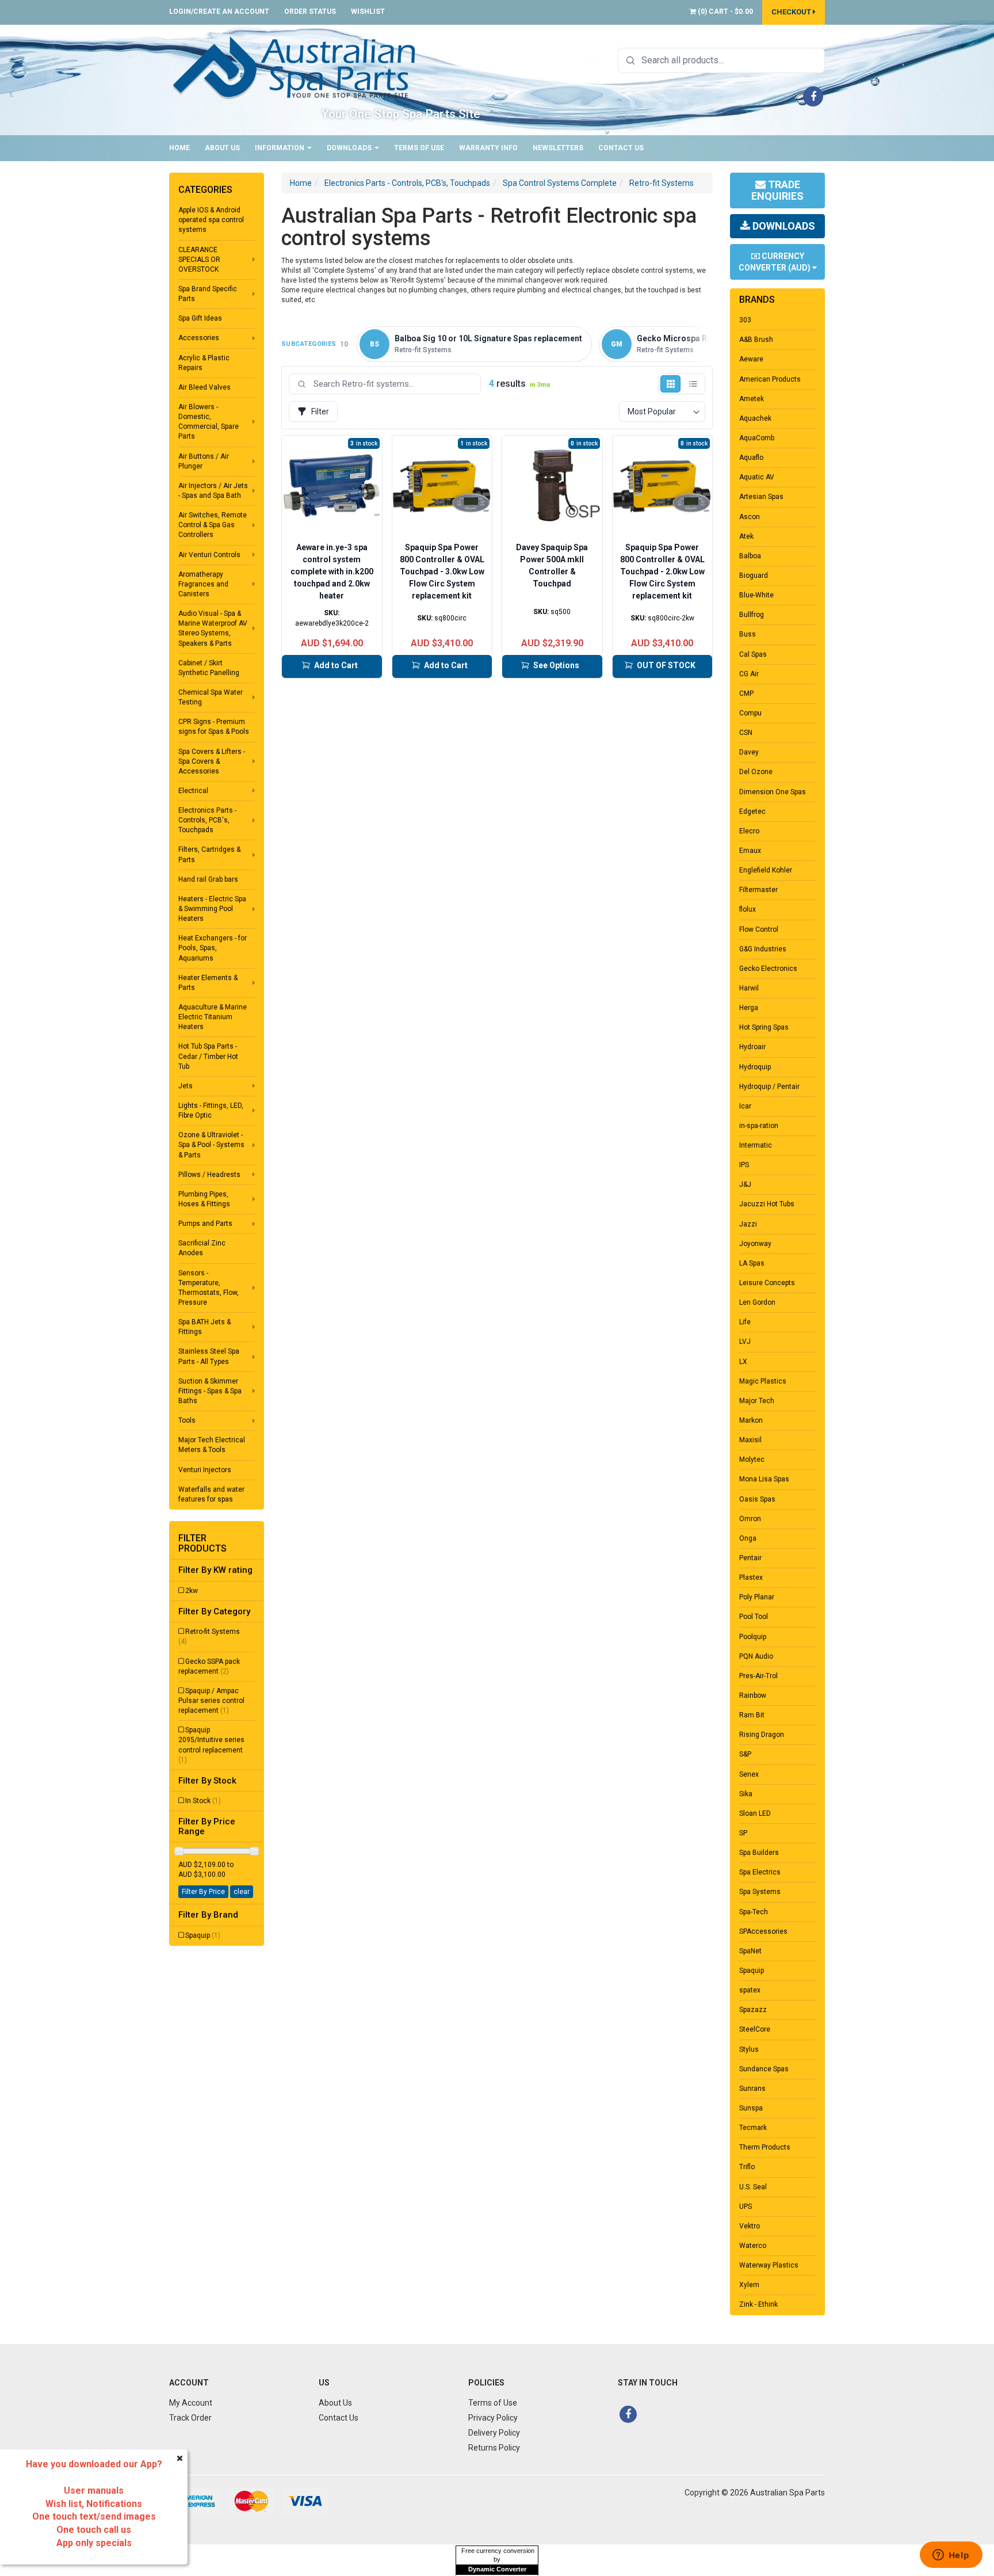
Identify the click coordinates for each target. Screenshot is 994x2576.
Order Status (310, 12)
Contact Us (621, 148)
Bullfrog (752, 615)
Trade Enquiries (777, 190)
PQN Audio (756, 1656)
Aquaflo (751, 458)
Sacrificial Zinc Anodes (202, 1248)
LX (743, 1362)
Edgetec (752, 811)
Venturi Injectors (205, 1470)
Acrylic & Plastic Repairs (204, 363)
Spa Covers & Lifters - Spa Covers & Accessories (212, 761)
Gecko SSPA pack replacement (209, 1666)
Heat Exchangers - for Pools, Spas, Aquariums (213, 948)
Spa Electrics (760, 1872)
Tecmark (753, 2128)
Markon (751, 1420)
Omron (750, 1519)
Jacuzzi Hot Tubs (767, 1204)
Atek (746, 536)
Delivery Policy (494, 2433)
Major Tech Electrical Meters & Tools (212, 1445)
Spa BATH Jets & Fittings (204, 1327)
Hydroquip (755, 1067)
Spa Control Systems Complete (560, 183)
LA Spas (752, 1263)
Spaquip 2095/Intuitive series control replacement (211, 1745)
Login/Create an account (219, 12)
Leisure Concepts (767, 1283)
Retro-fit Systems (209, 1636)
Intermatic (756, 1145)
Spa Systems (760, 1892)
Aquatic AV (757, 477)
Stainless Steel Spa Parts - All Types (209, 1356)
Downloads (350, 148)
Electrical (193, 791)
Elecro (749, 831)
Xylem (749, 2285)
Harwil (749, 988)
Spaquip (203, 1935)
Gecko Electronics (768, 969)
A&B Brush (756, 340)
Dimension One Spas (773, 792)
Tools (187, 1420)
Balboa (750, 556)
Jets (186, 1086)
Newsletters (558, 148)
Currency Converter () (775, 262)
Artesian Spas (761, 497)
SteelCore (755, 2029)
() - (725, 12)
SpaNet (750, 1951)
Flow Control (759, 929)
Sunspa (751, 2108)
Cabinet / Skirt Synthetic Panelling (209, 668)
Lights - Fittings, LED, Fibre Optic (211, 1110)
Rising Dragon (762, 1735)
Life (745, 1322)
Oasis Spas (757, 1499)
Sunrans (752, 2089)
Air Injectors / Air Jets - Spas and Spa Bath (213, 491)
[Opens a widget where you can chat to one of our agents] (951, 2556)
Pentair (750, 1558)
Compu (750, 713)
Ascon (750, 517)
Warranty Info (488, 148)
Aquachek (755, 418)
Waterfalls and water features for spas (211, 1494)
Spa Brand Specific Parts (208, 294)
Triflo (747, 2167)
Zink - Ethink (758, 2304)
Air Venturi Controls (209, 555)
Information (280, 148)
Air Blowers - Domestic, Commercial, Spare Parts (209, 422)
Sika (746, 1794)
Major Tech (757, 1401)
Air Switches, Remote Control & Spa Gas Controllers (213, 525)
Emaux (750, 851)
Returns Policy (494, 2448)
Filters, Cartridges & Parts (209, 854)
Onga (748, 1538)
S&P (745, 1754)
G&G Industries (763, 949)
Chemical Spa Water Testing (211, 697)
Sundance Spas (764, 2069)
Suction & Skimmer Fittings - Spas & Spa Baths (210, 1391)
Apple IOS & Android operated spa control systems (211, 220)
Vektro (750, 2226)
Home (179, 148)
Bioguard (754, 576)
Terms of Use (419, 148)
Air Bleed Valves (204, 387)
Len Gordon (757, 1302)
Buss (748, 634)
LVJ (745, 1342)
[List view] (693, 384)
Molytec (752, 1460)
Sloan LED (755, 1813)
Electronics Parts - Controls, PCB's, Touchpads (207, 820)
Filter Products (202, 1543)
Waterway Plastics (769, 2265)
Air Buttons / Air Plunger (204, 461)
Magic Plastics (763, 1381)
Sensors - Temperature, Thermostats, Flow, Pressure (209, 1288)
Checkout (792, 12)
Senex (749, 1774)
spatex (750, 1990)
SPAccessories (763, 1931)
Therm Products (765, 2147)
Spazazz (753, 2010)
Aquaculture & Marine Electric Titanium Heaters (213, 1017)
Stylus (749, 2049)
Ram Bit (752, 1715)
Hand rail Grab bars (208, 879)
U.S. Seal (753, 2187)
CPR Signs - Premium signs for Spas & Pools (214, 727)
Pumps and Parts (205, 1224)
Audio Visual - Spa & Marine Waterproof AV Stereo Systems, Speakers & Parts (213, 628)
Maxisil (750, 1440)
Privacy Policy (493, 2418)
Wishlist (368, 12)
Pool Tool (754, 1617)
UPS (745, 2207)
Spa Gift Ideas (200, 318)
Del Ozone (756, 772)
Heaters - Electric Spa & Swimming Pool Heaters (212, 909)
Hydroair (752, 1047)
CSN (746, 733)
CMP (746, 693)
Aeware (751, 359)
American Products (770, 379)
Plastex (751, 1577)
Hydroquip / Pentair (769, 1087)
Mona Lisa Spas (764, 1479)
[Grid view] (670, 384)
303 (745, 320)
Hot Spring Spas (764, 1027)
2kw (192, 1591)
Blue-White (756, 595)
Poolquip (753, 1637)
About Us (222, 148)
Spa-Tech (754, 1912)
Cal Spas (753, 654)
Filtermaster (758, 890)
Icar (745, 1106)
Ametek (752, 399)
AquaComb (757, 438)
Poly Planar (757, 1597)
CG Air (749, 674)
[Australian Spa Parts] (295, 67)
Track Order (190, 2418)
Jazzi (748, 1224)
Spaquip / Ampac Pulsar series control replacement (211, 1701)
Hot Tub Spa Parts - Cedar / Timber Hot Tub (208, 1056)
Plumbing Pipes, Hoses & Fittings (204, 1199)
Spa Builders (759, 1853)
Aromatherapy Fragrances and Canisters (203, 584)
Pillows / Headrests (209, 1175)
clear (242, 1892)
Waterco (753, 2246)
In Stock (203, 1801)
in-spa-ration (759, 1126)
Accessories (199, 338)
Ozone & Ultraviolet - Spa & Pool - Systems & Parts (211, 1145)
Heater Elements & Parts (208, 983)
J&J (745, 1184)
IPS (744, 1165)
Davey (749, 752)
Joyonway (755, 1244)
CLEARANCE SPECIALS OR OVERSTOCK (199, 260)
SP (743, 1833)
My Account (191, 2403)
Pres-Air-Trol (758, 1676)
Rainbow (753, 1695)
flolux (748, 909)
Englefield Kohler (766, 870)
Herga (749, 1008)
